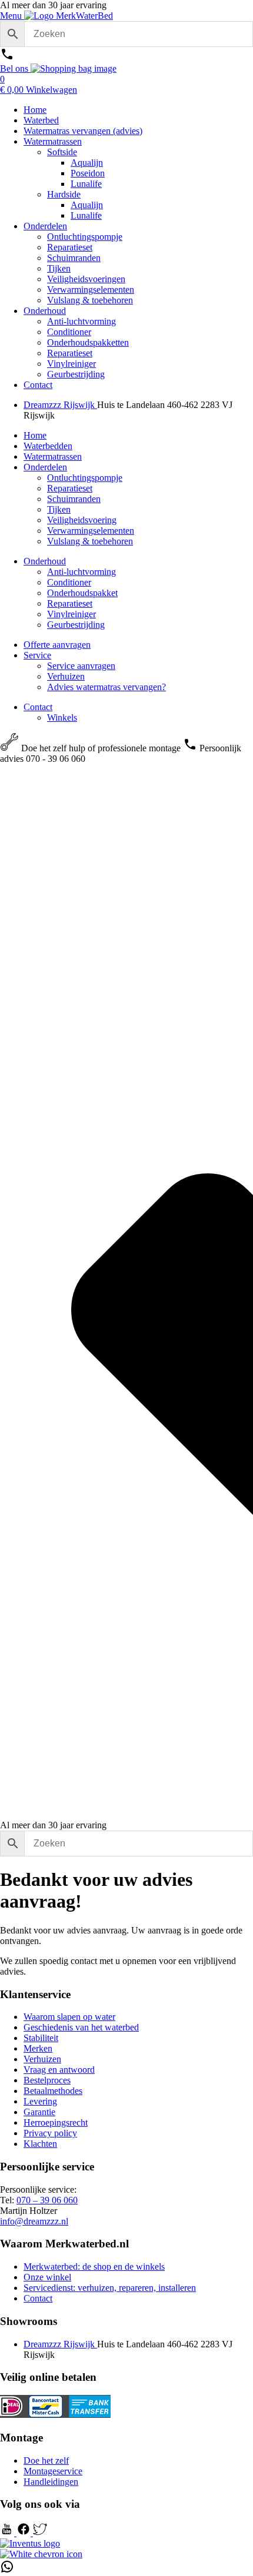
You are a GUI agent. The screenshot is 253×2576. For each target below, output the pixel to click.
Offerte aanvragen (57, 645)
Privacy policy (50, 2133)
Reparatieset (70, 247)
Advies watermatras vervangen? (106, 687)
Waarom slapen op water (69, 2017)
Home (35, 110)
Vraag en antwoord (59, 2070)
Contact (38, 385)
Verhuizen (66, 676)
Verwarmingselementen (91, 290)
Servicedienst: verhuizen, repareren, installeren (110, 2288)
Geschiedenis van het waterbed (81, 2027)
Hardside (64, 194)
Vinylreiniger (71, 364)
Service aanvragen (81, 666)
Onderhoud (45, 311)
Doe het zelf (46, 2460)
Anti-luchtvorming (81, 321)
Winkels (62, 717)
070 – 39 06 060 (47, 2200)
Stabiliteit (41, 2038)
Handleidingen (51, 2482)
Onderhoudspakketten (88, 342)
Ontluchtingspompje (85, 237)
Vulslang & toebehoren (90, 300)
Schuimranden (74, 258)
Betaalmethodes (53, 2091)
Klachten (40, 2144)
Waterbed (41, 120)
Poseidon (88, 173)
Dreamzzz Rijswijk (60, 405)
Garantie (39, 2112)
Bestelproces (47, 2080)
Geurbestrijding (76, 374)
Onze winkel (47, 2277)
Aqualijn (87, 163)
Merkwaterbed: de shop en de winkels (94, 2266)
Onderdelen (45, 226)
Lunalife (86, 184)
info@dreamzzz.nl (34, 2221)
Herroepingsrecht (56, 2122)
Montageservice (53, 2471)
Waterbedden (48, 446)
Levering (40, 2101)
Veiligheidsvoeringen (86, 279)
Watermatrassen (53, 141)
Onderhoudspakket (82, 593)
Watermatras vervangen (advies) (83, 131)
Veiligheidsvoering (82, 520)
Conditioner (69, 332)
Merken (38, 2048)
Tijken (59, 268)
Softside (62, 152)
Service (37, 655)
